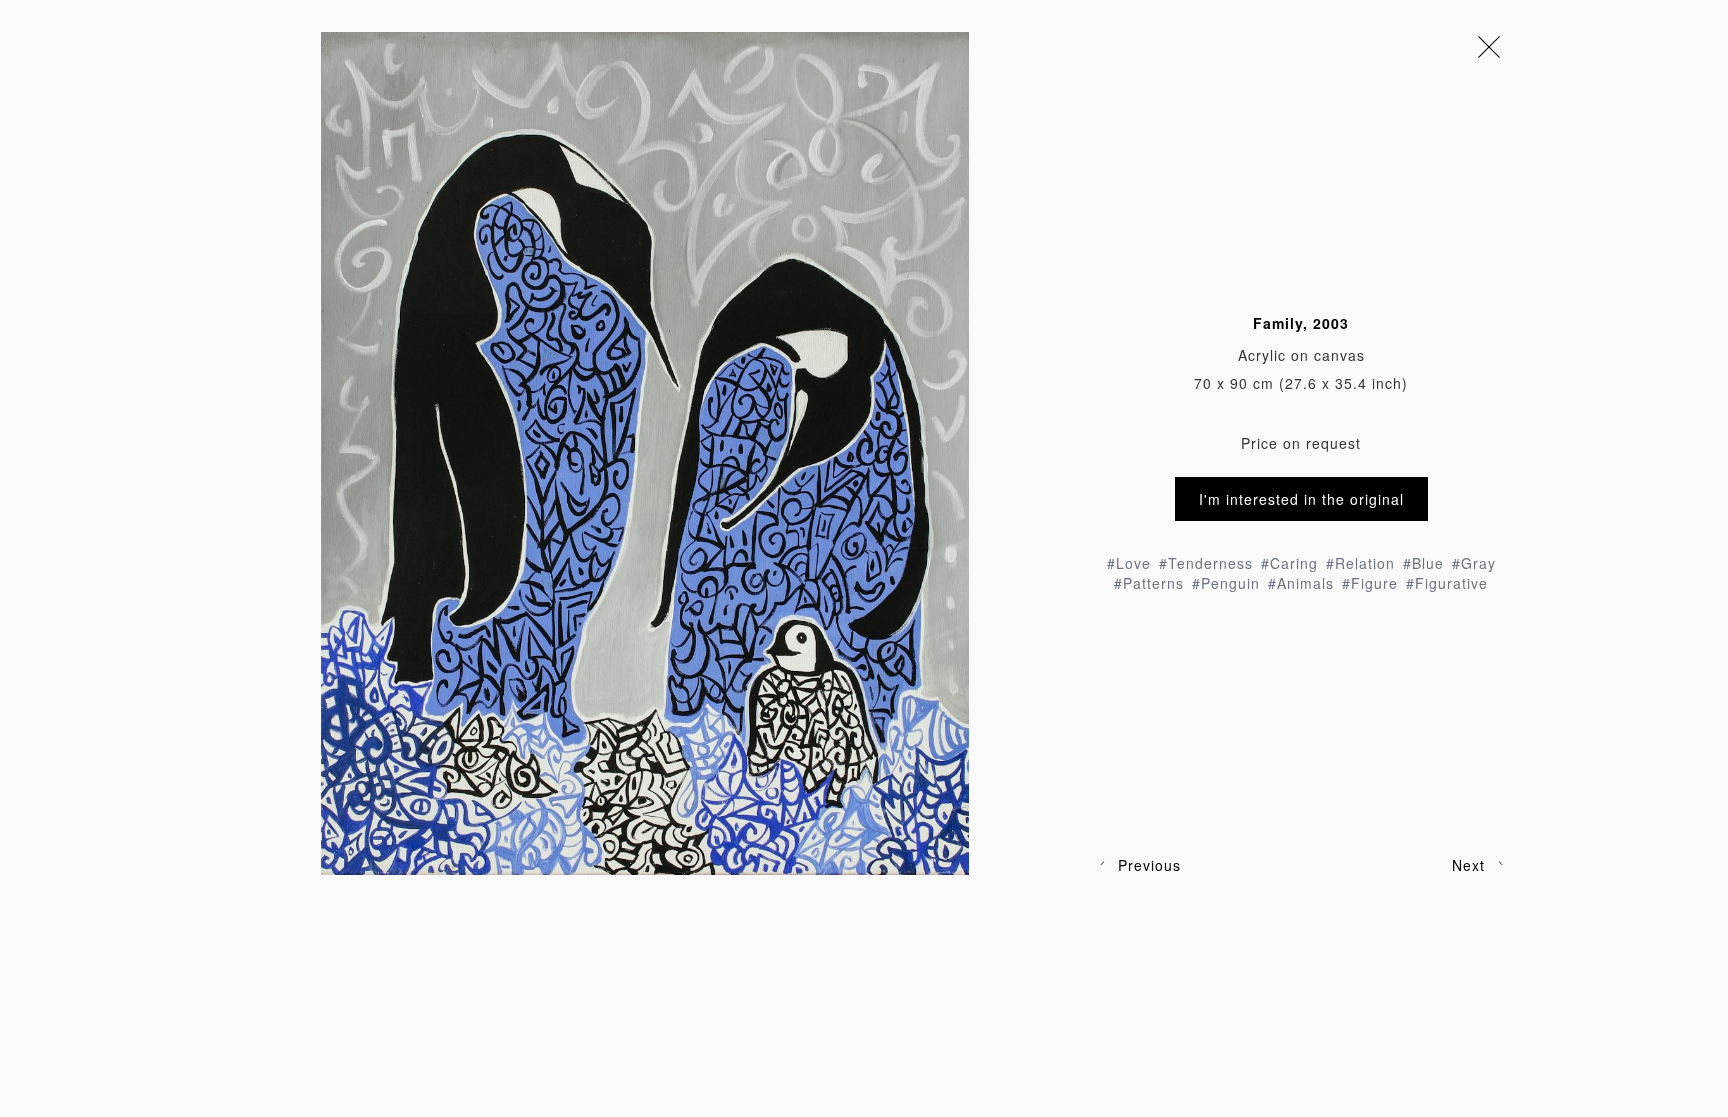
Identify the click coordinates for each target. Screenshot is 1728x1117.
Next (1468, 865)
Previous (1149, 865)
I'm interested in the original (1301, 499)
